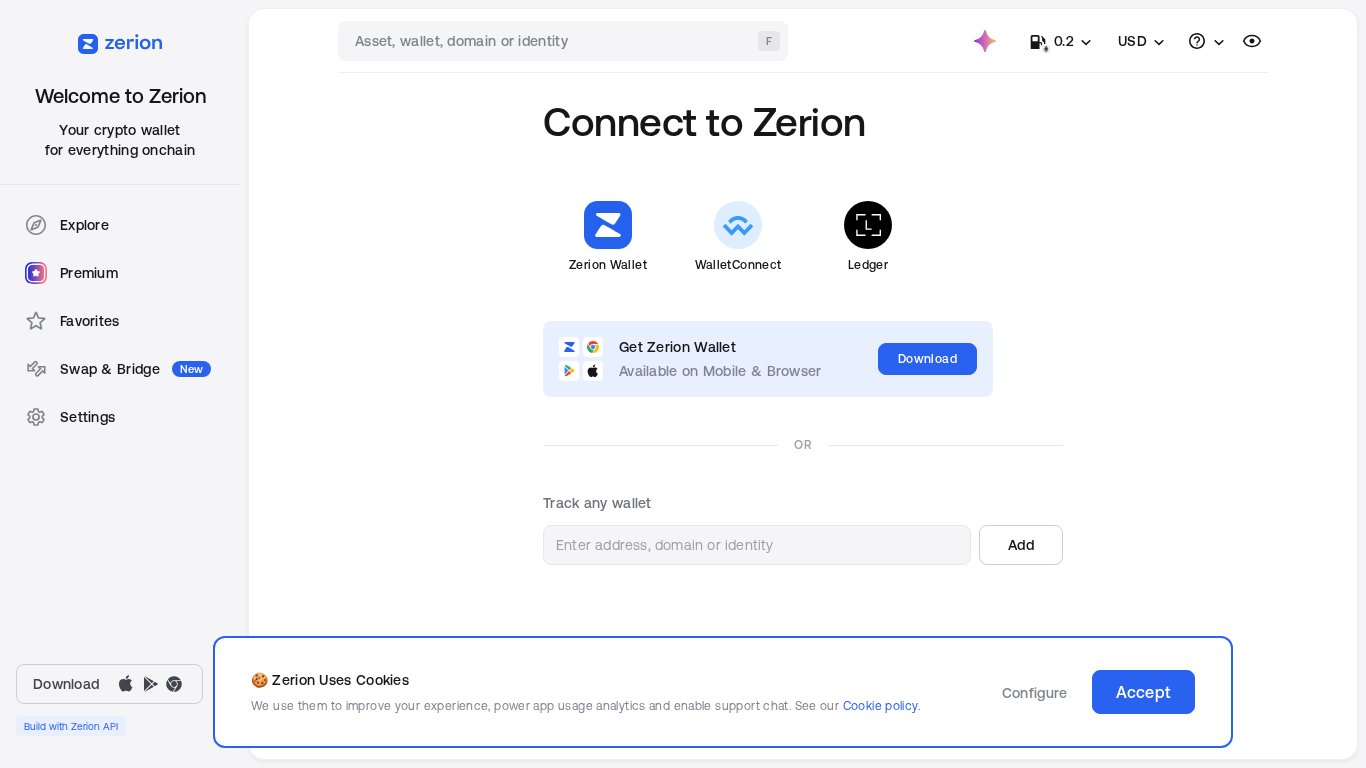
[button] (1021, 545)
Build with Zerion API (71, 726)
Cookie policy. (881, 705)
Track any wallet (597, 503)
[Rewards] (985, 41)
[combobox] (565, 41)
